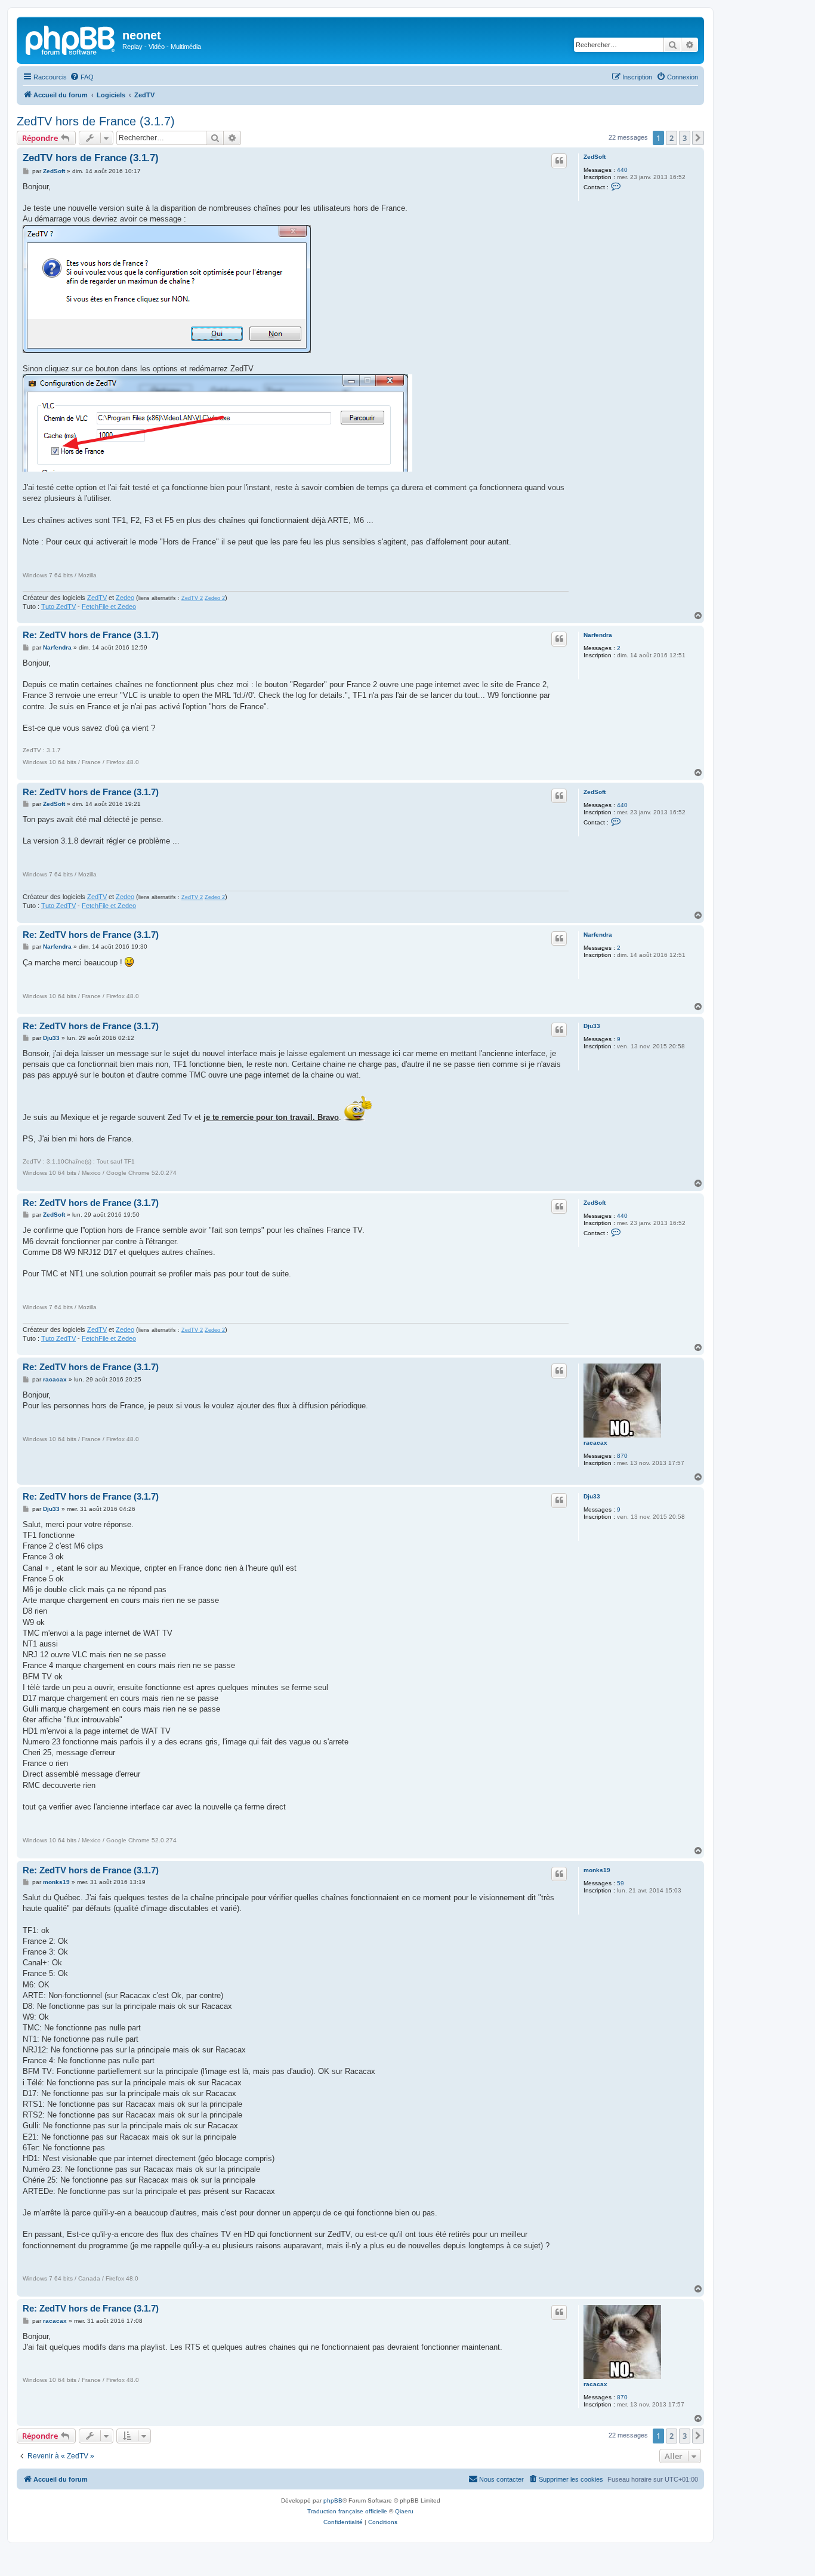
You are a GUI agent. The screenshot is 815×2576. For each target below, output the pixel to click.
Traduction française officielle (347, 2511)
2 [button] (672, 138)
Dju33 (592, 1026)
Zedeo (125, 598)
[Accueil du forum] (71, 39)
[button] (698, 138)
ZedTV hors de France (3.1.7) (96, 121)
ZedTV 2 (192, 598)
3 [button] (685, 138)
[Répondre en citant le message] (559, 161)
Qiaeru (404, 2511)
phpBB (333, 2500)
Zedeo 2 (215, 598)
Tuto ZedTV (58, 607)
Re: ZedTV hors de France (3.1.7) (91, 635)
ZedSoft (595, 157)
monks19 (597, 1870)
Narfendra (598, 635)
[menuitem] (82, 77)
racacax (595, 1443)
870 (622, 1456)
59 (620, 1883)
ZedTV (97, 598)
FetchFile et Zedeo (109, 607)
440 (622, 170)
